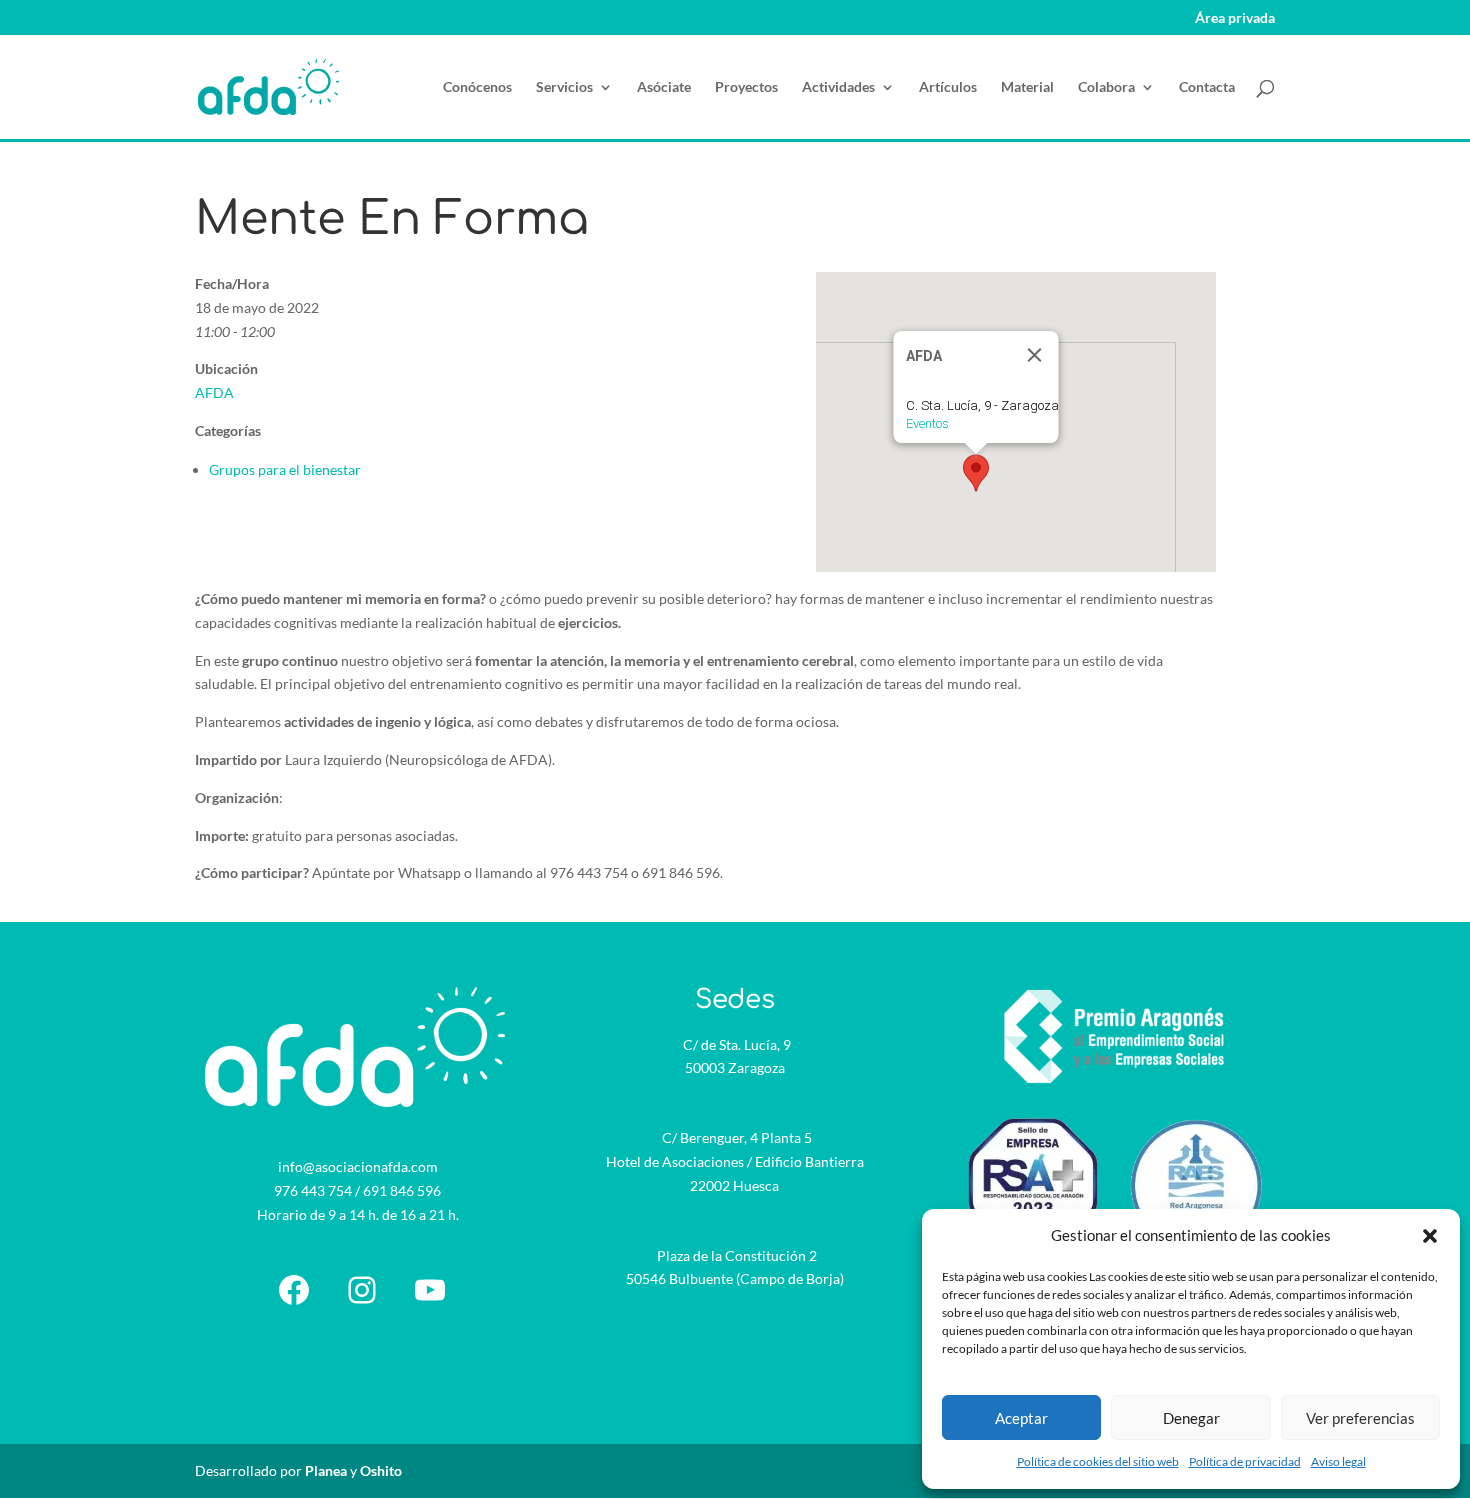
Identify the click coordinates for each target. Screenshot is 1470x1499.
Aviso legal (1338, 1461)
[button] (1430, 1236)
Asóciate (664, 87)
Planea (326, 1470)
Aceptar (1021, 1418)
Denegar (1191, 1418)
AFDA (214, 392)
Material (1027, 87)
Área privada (1235, 18)
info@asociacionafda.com (358, 1166)
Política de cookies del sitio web (1098, 1461)
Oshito (381, 1470)
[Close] (1034, 355)
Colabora (1106, 87)
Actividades (838, 87)
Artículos (948, 87)
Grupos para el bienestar (285, 469)
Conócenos (477, 87)
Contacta (1207, 87)
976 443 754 (313, 1190)
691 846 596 (402, 1190)
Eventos (926, 423)
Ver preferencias (1360, 1418)
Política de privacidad (1245, 1461)
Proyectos (746, 87)
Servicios (564, 87)
